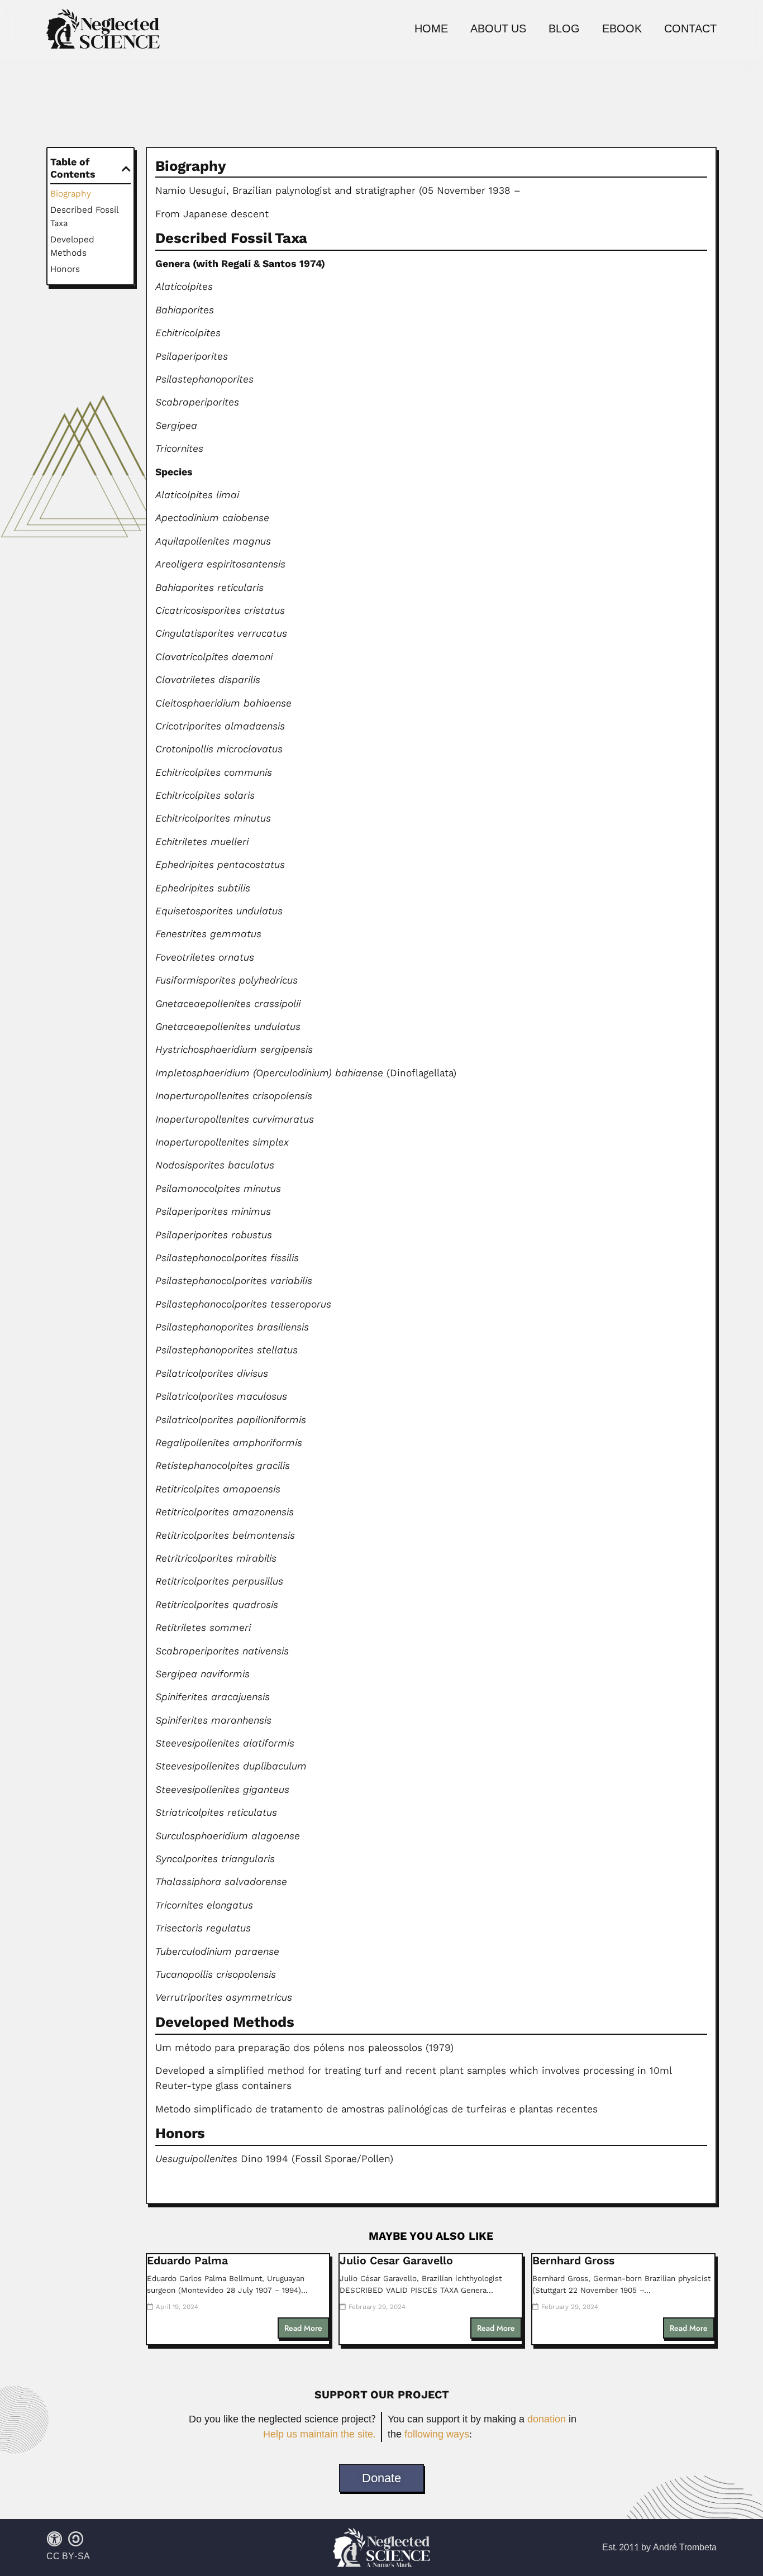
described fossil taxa (84, 216)
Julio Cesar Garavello (396, 2261)
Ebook (622, 29)
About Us (498, 29)
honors (65, 269)
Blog (564, 29)
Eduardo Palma (187, 2261)
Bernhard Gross (573, 2261)
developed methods (72, 246)
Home (431, 29)
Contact (690, 29)
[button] (126, 169)
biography (71, 194)
